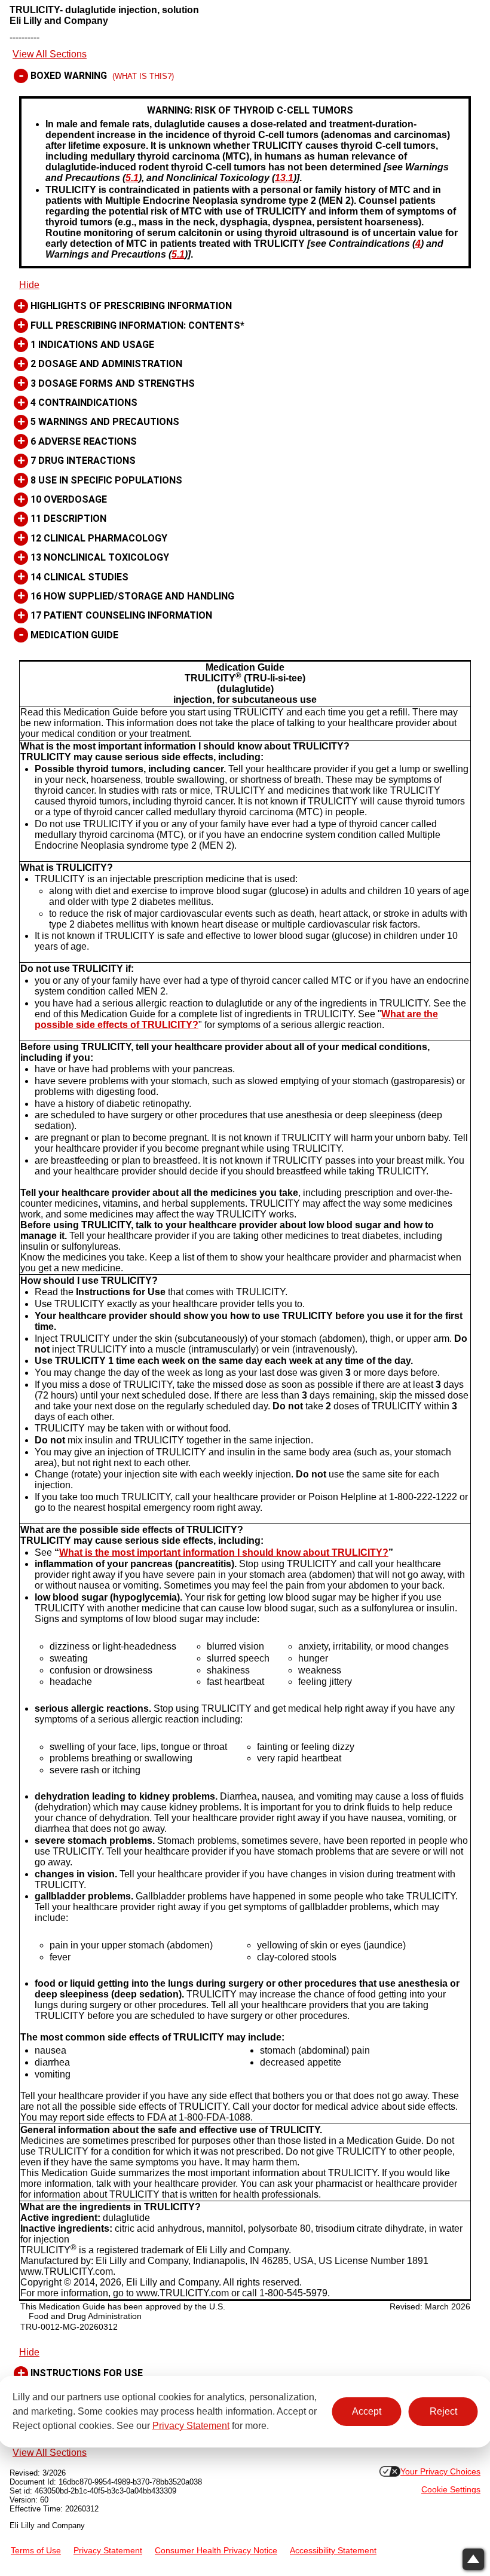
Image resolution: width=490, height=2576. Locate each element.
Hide (29, 285)
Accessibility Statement (333, 2551)
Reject (443, 2411)
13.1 (284, 178)
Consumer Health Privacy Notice (216, 2551)
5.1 (132, 178)
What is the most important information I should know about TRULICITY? (224, 1552)
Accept (367, 2411)
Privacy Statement (191, 2426)
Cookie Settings (451, 2490)
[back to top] (473, 2559)
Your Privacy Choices (440, 2472)
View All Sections (50, 54)
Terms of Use (36, 2551)
